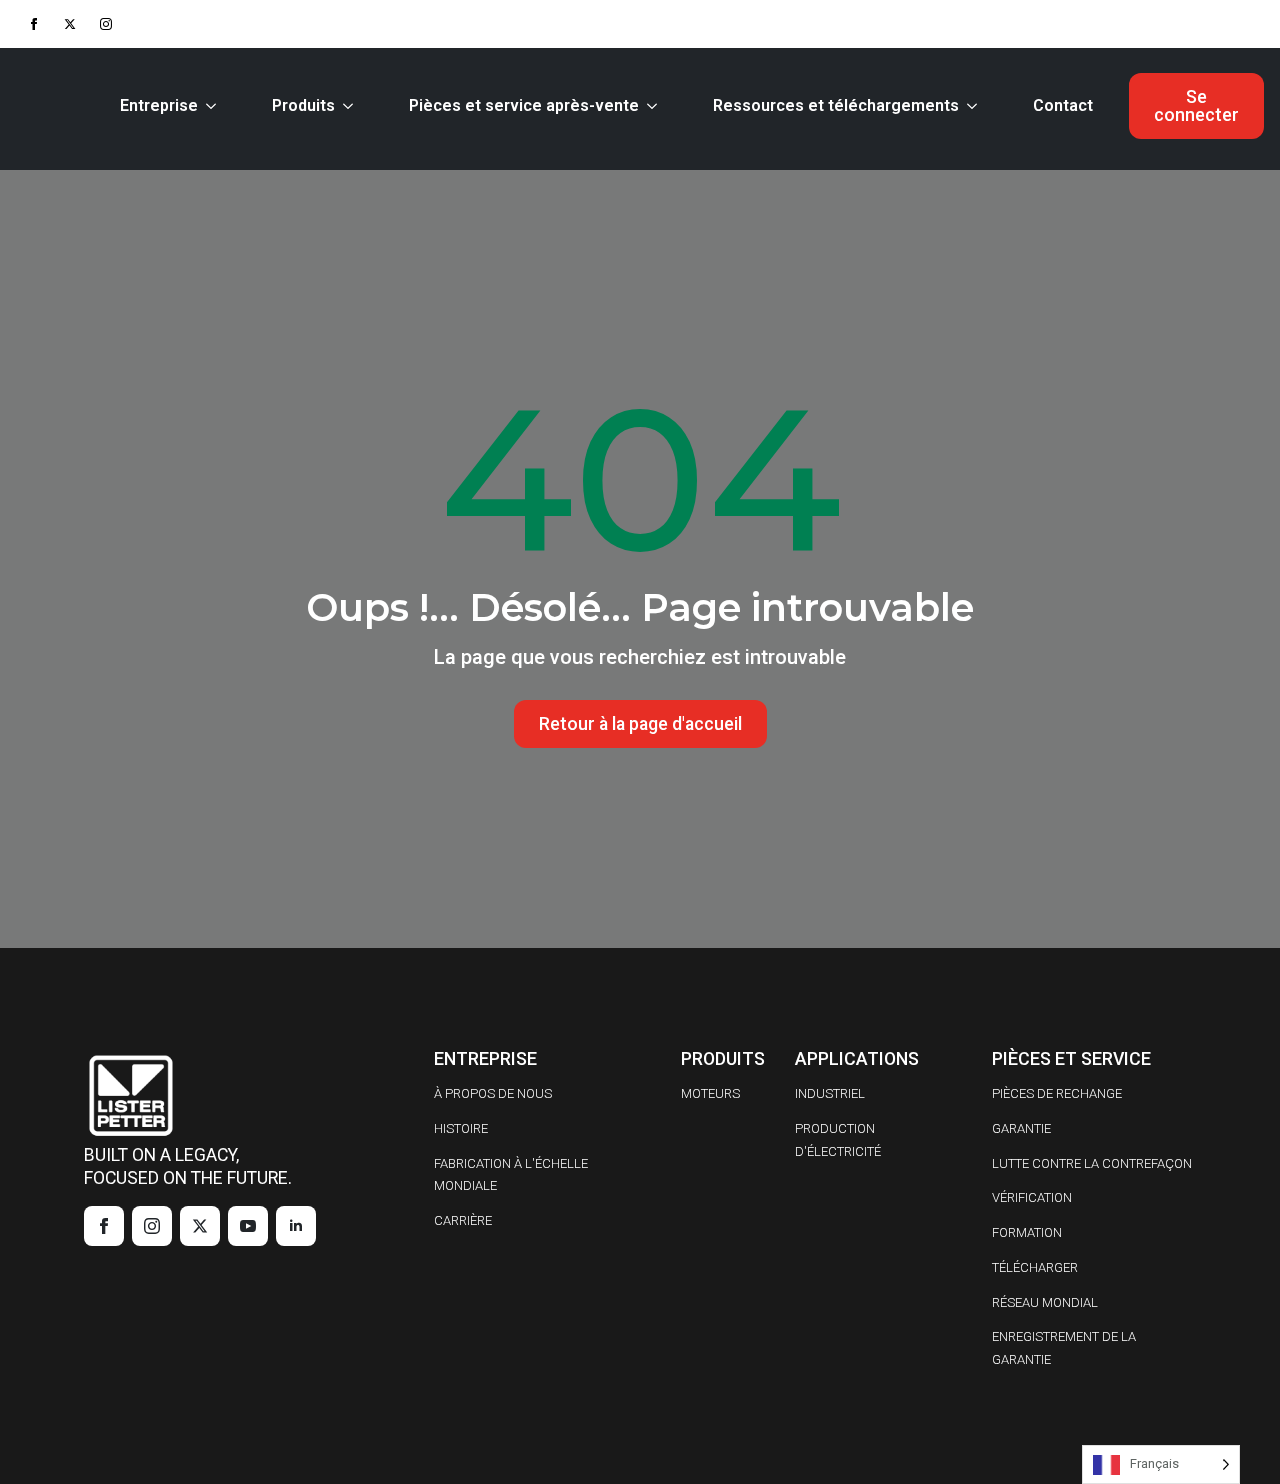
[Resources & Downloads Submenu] (976, 106)
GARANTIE (1021, 1128)
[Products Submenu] (352, 106)
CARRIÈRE (463, 1220)
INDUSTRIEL (830, 1093)
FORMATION (1027, 1232)
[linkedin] (296, 1226)
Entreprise (159, 105)
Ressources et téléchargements (836, 105)
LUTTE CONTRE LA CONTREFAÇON (1092, 1163)
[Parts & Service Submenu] (656, 106)
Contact (1063, 105)
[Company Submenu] (215, 106)
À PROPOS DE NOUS (493, 1093)
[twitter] (70, 24)
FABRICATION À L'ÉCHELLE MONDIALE (511, 1175)
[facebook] (34, 24)
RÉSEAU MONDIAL (1045, 1302)
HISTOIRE (461, 1128)
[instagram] (106, 24)
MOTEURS (710, 1093)
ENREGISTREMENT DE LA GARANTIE (1064, 1348)
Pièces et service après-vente (524, 105)
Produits (303, 105)
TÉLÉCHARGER (1035, 1267)
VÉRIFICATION (1032, 1197)
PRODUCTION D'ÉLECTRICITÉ (838, 1140)
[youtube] (248, 1226)
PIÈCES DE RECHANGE (1057, 1093)
